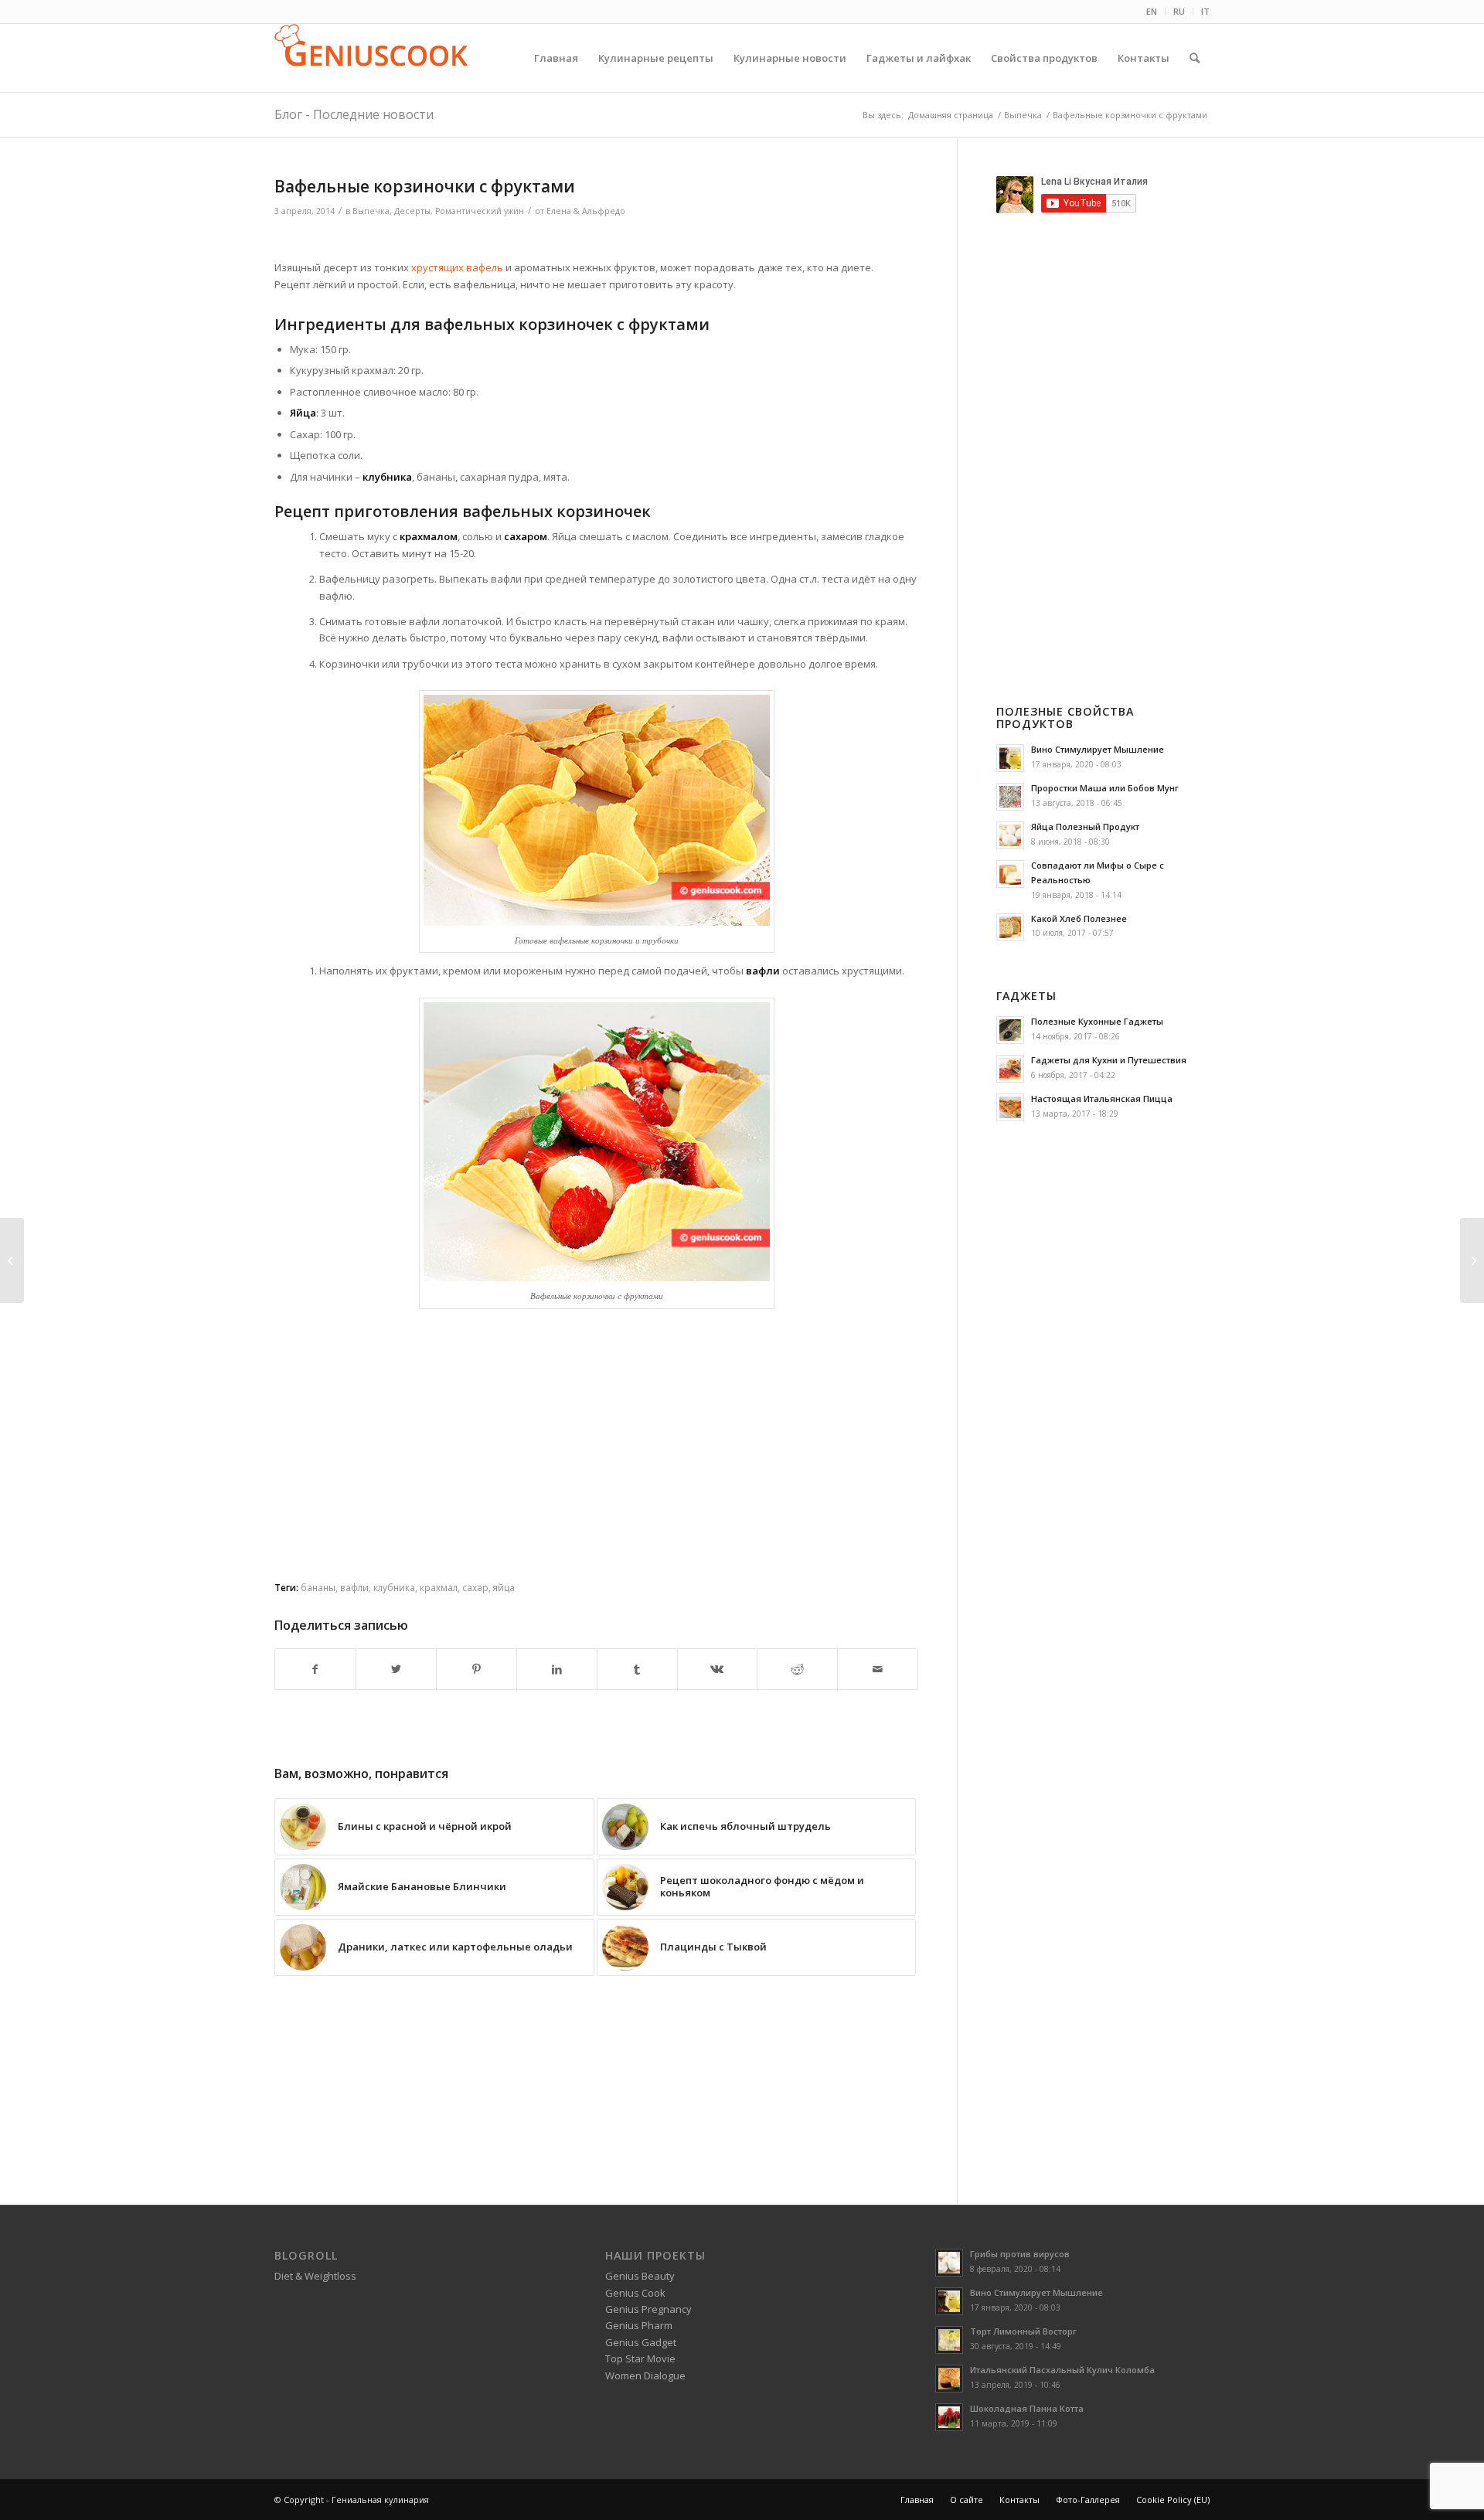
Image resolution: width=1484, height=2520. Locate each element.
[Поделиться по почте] (878, 1669)
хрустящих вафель (457, 267)
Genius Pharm (639, 2325)
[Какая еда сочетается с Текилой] (1472, 1260)
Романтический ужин (480, 211)
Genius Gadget (641, 2342)
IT (1205, 11)
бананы (318, 1587)
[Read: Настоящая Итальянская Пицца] (1010, 1107)
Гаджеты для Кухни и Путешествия (1109, 1060)
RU (1179, 11)
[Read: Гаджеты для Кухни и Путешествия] (1010, 1069)
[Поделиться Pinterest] (477, 1669)
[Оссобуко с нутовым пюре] (12, 1260)
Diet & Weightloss (315, 2276)
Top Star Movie (640, 2358)
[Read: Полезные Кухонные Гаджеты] (1010, 1030)
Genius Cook (635, 2293)
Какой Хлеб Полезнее (1079, 918)
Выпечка (371, 211)
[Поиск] (1195, 58)
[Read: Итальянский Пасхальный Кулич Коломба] (949, 2379)
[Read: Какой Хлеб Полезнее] (1010, 927)
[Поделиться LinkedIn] (557, 1669)
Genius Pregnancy (648, 2309)
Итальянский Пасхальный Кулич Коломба (1062, 2370)
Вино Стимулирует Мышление (1098, 749)
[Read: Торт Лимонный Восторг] (949, 2340)
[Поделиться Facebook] (315, 1669)
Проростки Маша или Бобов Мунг (1105, 788)
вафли (354, 1587)
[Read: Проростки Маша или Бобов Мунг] (1010, 797)
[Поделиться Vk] (718, 1669)
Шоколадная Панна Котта (1027, 2408)
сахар (475, 1587)
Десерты (412, 211)
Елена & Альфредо (586, 211)
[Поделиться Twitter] (396, 1669)
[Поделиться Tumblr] (637, 1669)
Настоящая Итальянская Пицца (1102, 1098)
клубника (394, 1587)
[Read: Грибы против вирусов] (949, 2263)
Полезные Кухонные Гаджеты (1097, 1021)
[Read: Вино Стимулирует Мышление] (1010, 758)
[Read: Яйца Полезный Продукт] (1010, 835)
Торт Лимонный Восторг (1023, 2331)
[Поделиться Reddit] (797, 1669)
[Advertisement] (597, 241)
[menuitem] (1152, 12)
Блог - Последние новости (354, 114)
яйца (504, 1587)
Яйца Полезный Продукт (1085, 826)
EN (1152, 11)
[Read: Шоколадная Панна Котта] (949, 2417)
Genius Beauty (640, 2276)
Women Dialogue (645, 2375)
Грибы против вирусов (1020, 2254)
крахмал (439, 1587)
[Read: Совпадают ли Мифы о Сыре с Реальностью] (1010, 874)
